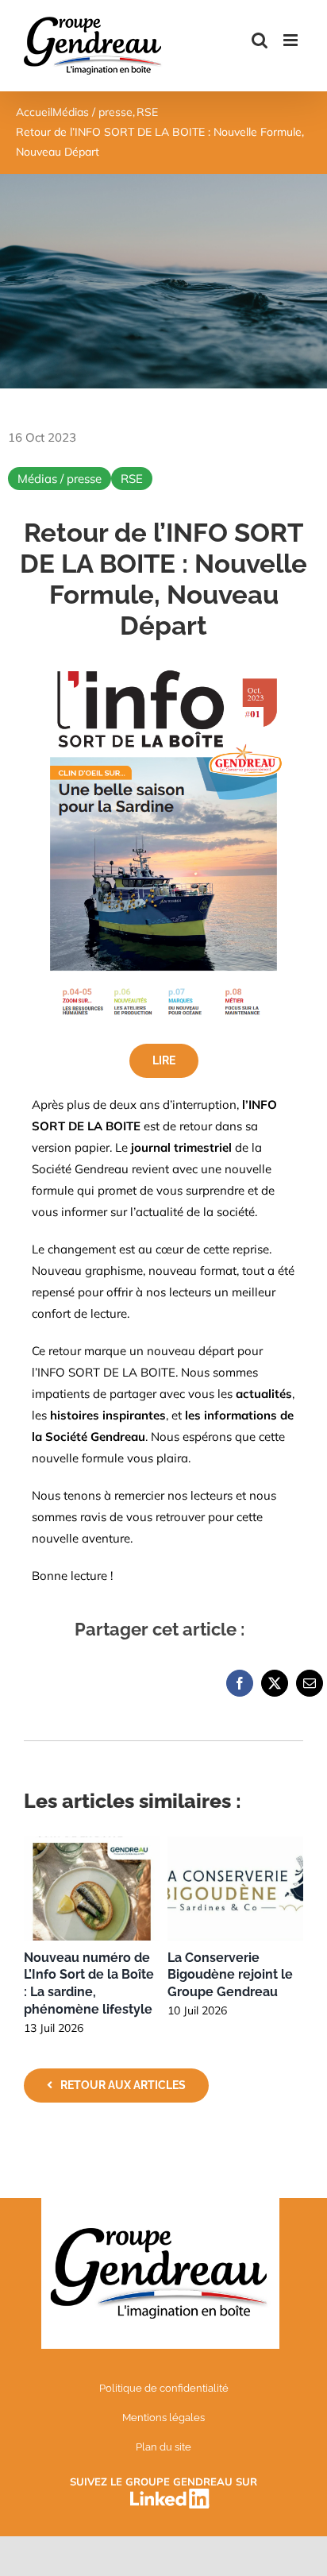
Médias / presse (60, 479)
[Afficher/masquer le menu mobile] (292, 40)
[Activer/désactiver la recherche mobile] (260, 40)
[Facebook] (240, 1683)
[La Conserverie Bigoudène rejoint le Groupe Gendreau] (235, 1844)
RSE (132, 479)
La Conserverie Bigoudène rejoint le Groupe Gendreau (230, 1975)
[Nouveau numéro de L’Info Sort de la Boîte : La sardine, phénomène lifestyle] (92, 1844)
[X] (275, 1683)
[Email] (310, 1683)
